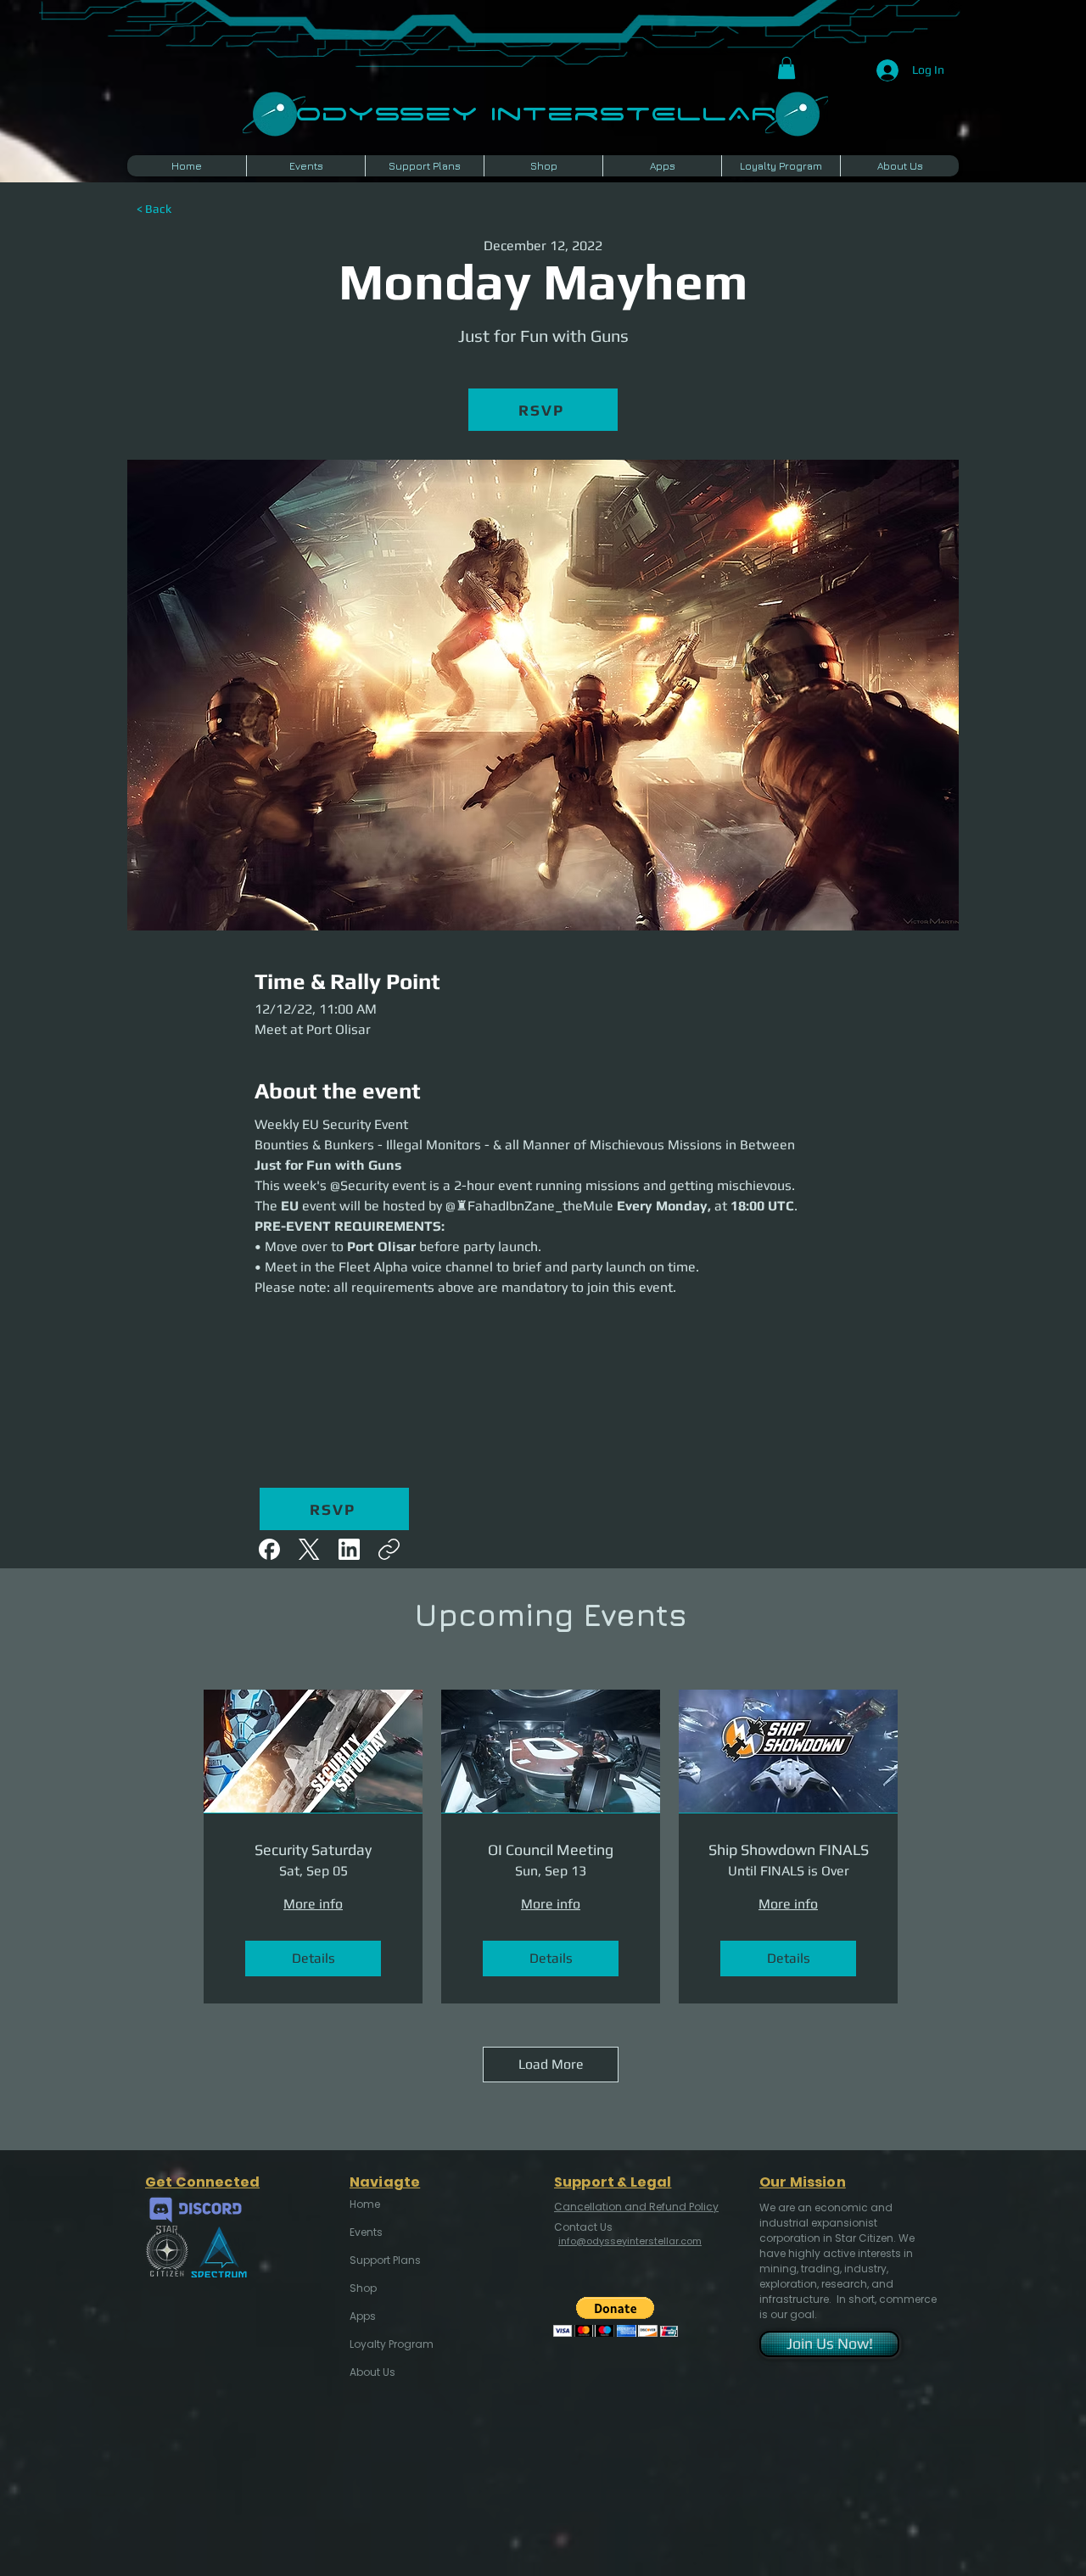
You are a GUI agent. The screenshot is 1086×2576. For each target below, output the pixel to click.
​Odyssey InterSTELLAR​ (536, 112)
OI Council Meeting (551, 1850)
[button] (787, 68)
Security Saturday (313, 1850)
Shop (363, 2288)
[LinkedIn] (349, 1549)
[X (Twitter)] (309, 1549)
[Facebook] (269, 1549)
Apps (363, 2316)
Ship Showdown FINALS (789, 1850)
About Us (372, 2372)
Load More (551, 2064)
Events (366, 2232)
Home (365, 2204)
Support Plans (385, 2260)
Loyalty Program (390, 2344)
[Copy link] (389, 1549)
